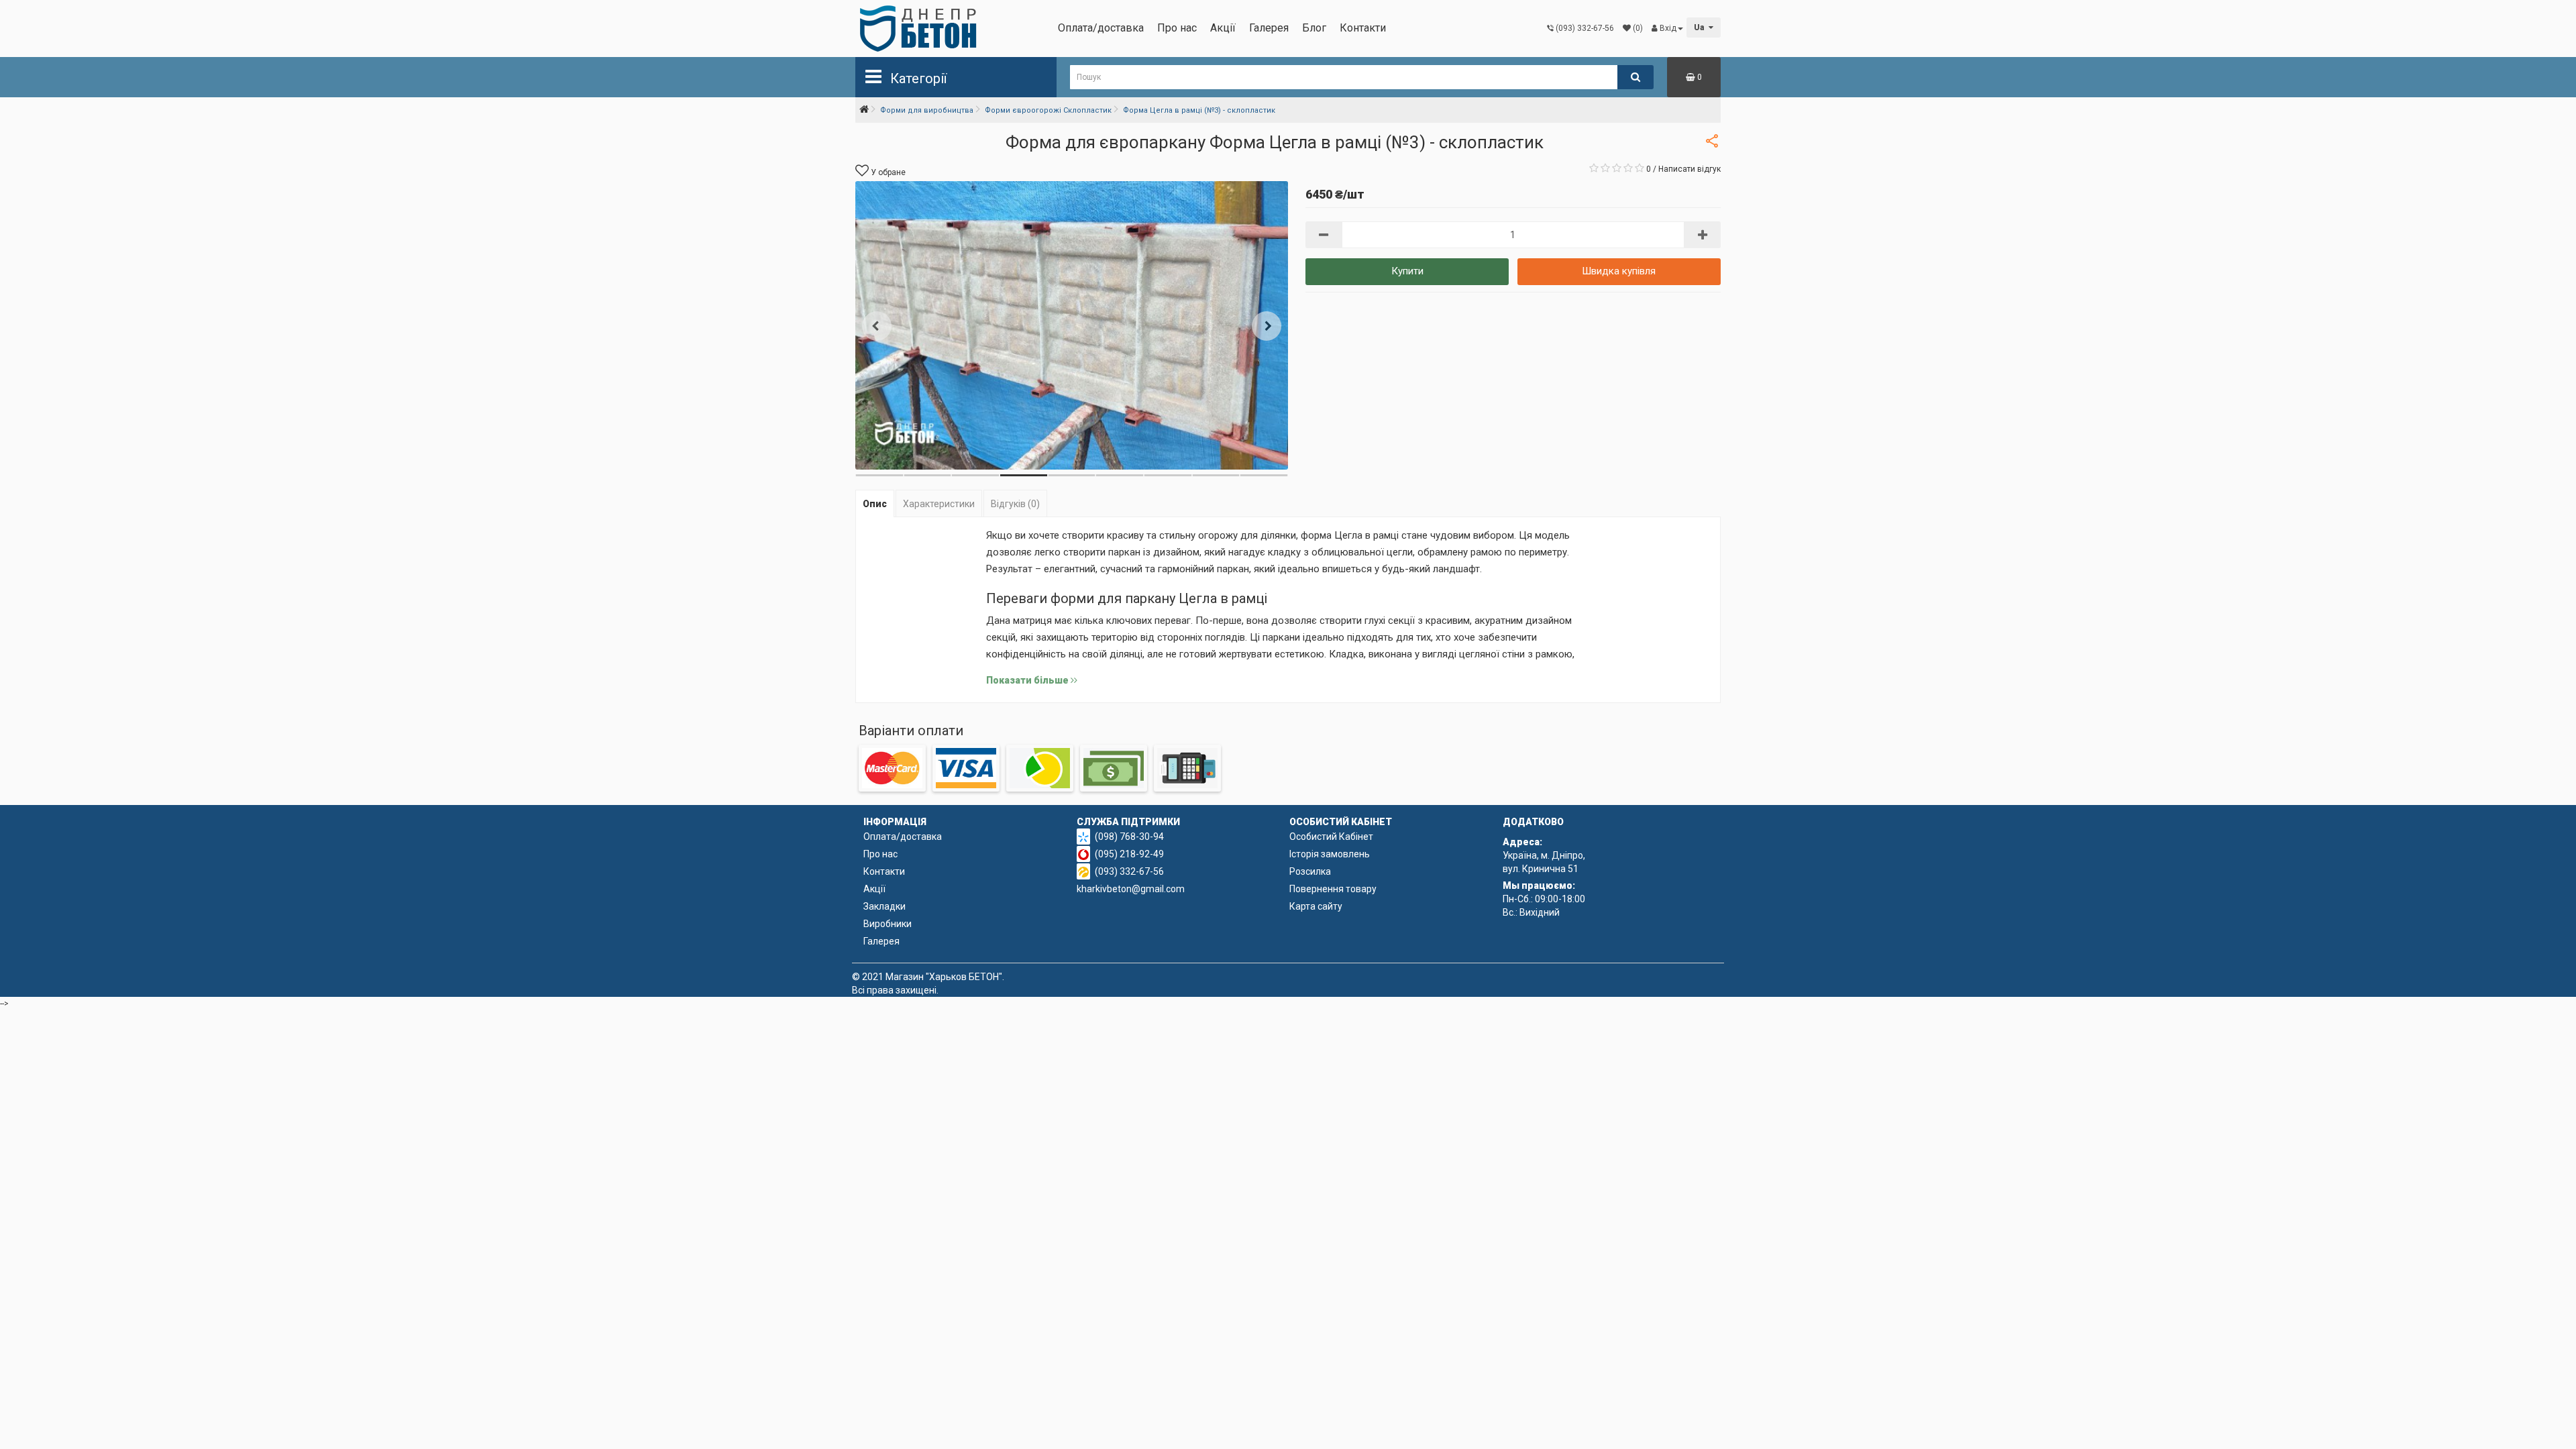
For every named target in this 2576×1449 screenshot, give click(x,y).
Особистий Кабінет (1331, 837)
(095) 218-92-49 (1129, 854)
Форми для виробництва (927, 110)
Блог (1314, 28)
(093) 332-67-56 (1129, 871)
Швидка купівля (1619, 271)
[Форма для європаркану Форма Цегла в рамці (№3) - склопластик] (1072, 325)
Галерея (1269, 28)
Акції (1223, 28)
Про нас (1177, 28)
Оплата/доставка (1101, 28)
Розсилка (1310, 871)
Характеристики (939, 504)
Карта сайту (1316, 906)
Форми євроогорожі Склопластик (1048, 110)
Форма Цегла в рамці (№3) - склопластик (1199, 110)
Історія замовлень (1330, 854)
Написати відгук (1689, 169)
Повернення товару (1333, 889)
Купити (1407, 271)
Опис (875, 504)
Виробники (888, 924)
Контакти (1363, 28)
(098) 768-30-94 (1129, 837)
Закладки (884, 906)
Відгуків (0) (1015, 504)
